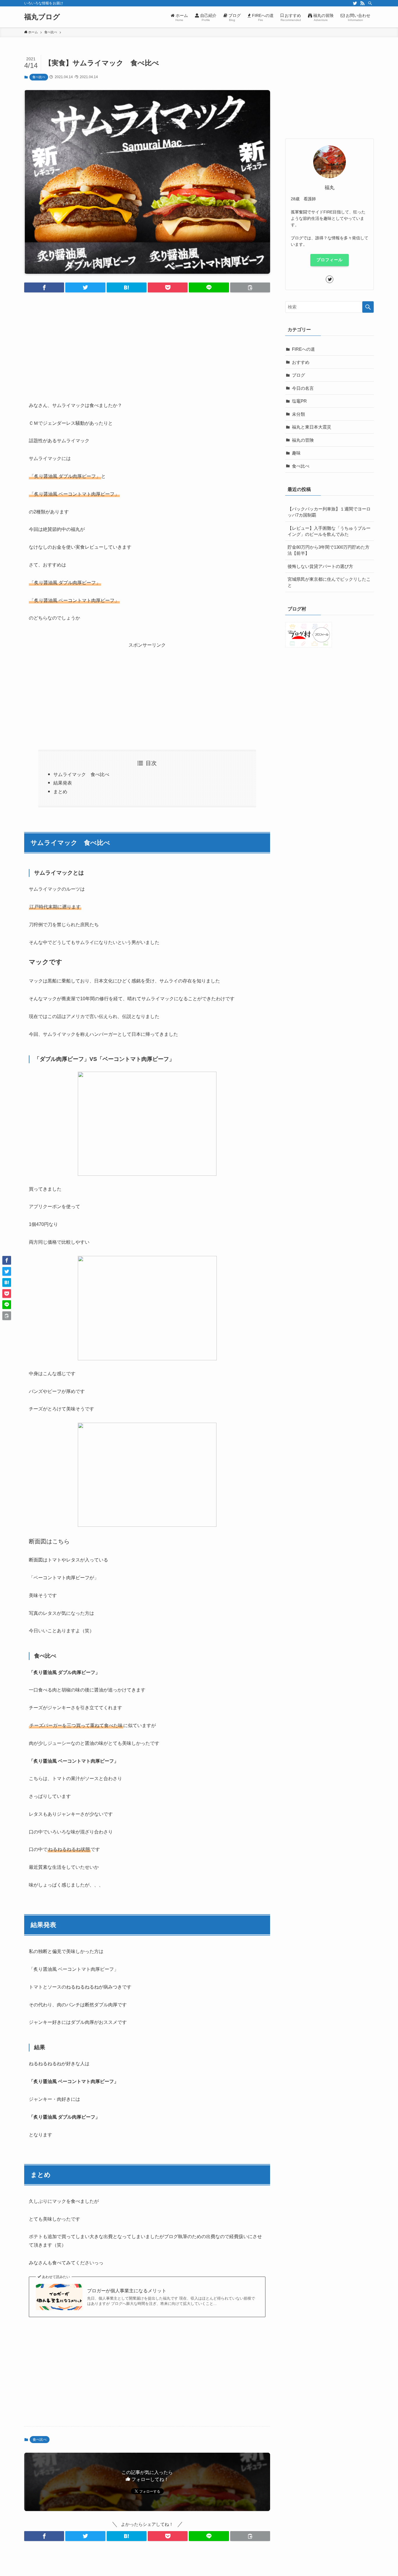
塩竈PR (299, 401)
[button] (44, 287)
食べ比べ (39, 77)
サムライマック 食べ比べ (81, 774)
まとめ (60, 792)
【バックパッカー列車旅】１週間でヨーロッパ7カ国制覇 (329, 512)
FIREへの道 (303, 349)
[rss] (362, 3)
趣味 (296, 453)
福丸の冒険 (303, 440)
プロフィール (330, 260)
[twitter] (355, 3)
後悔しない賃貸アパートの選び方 (320, 566)
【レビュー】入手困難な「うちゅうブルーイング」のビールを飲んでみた (329, 531)
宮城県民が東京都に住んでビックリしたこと (329, 582)
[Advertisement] (147, 342)
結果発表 (63, 783)
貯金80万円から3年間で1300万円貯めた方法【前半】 (329, 550)
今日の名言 (303, 388)
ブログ (298, 375)
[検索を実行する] (368, 307)
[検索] (370, 3)
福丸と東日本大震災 (312, 427)
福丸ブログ (42, 17)
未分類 (298, 414)
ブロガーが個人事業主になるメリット (127, 2291)
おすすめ (301, 362)
